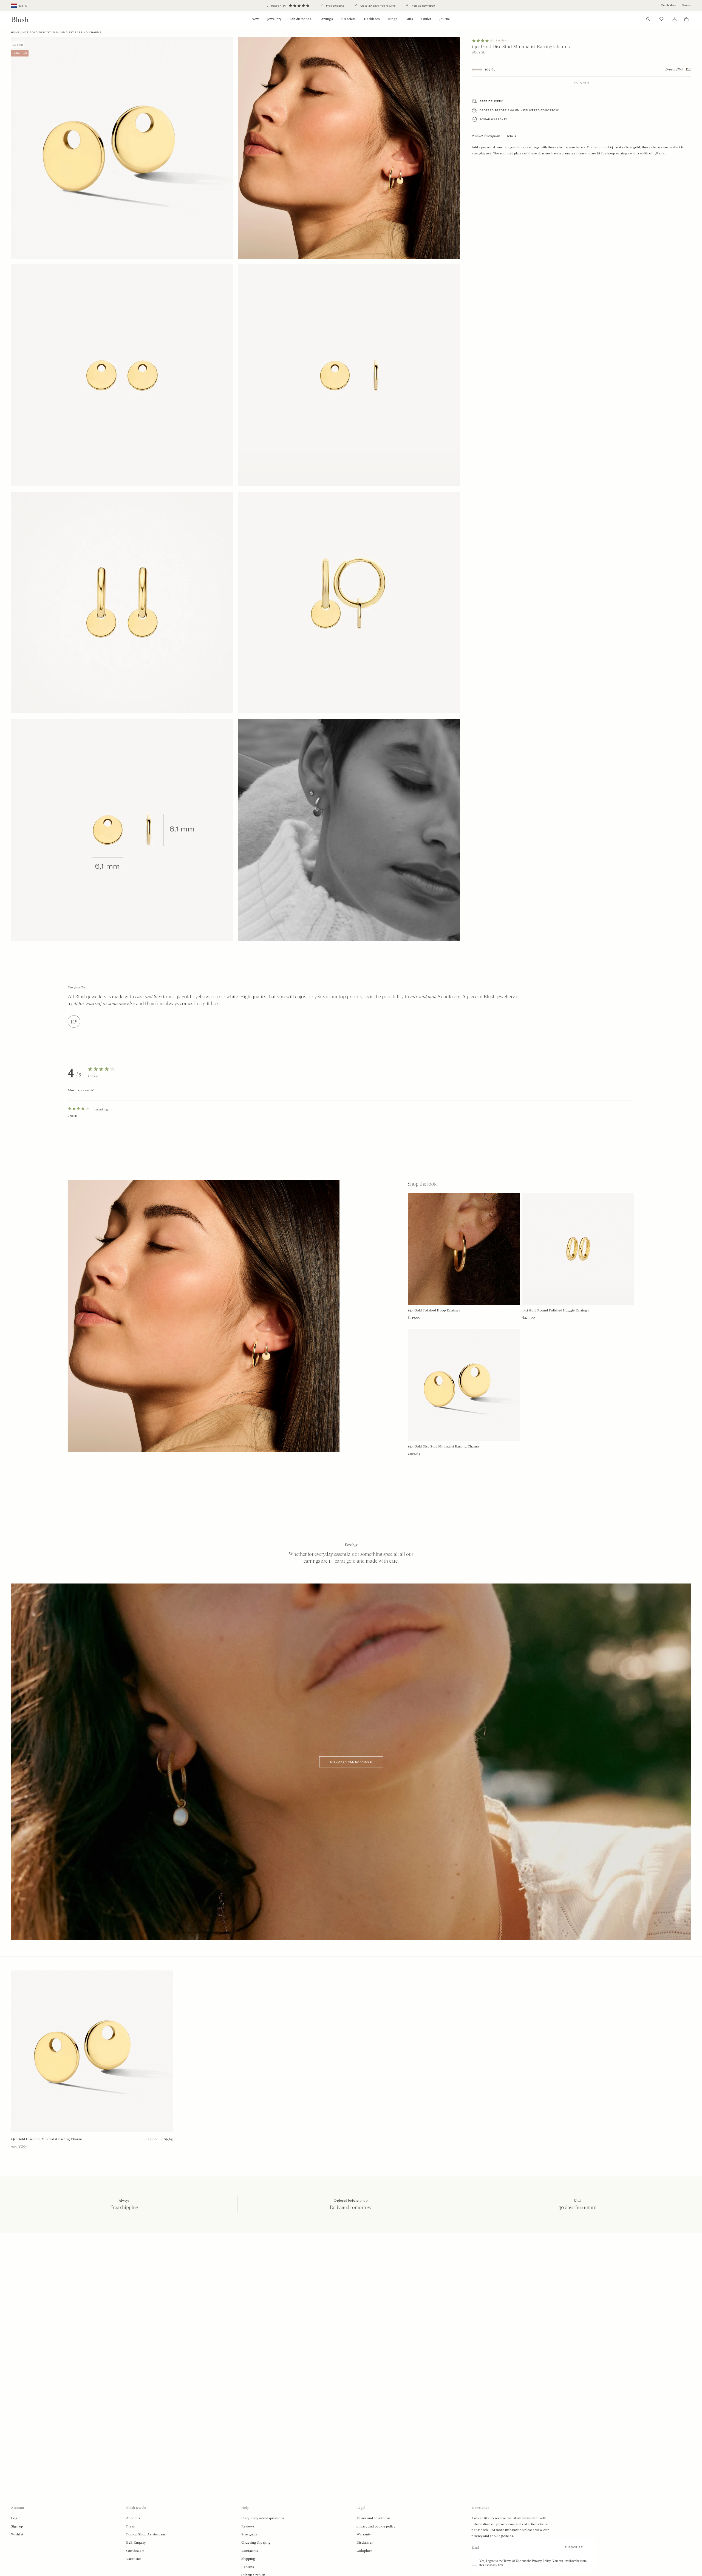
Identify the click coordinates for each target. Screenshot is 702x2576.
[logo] (20, 19)
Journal (445, 19)
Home (15, 32)
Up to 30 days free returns (377, 6)
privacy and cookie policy (376, 2526)
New (255, 19)
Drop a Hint (674, 69)
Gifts (409, 19)
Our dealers (668, 5)
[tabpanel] (351, 1123)
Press (131, 2526)
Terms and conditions (373, 2518)
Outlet (426, 19)
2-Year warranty (493, 119)
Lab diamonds (300, 19)
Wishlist (17, 2534)
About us (133, 2518)
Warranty (364, 2534)
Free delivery (491, 101)
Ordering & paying (256, 2543)
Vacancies (134, 2559)
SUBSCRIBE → (576, 2547)
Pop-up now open (423, 6)
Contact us (250, 2551)
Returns (248, 2567)
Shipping (248, 2559)
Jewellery (274, 19)
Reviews (248, 2526)
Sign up (17, 2526)
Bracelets (348, 19)
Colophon (364, 2551)
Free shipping (335, 6)
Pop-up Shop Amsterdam (145, 2534)
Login (16, 2518)
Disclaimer (365, 2543)
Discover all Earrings (351, 1762)
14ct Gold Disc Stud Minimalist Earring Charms (47, 2139)
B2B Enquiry (136, 2543)
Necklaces (372, 19)
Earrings (326, 19)
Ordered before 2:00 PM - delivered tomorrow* (520, 110)
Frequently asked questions (263, 2518)
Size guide (249, 2534)
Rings (393, 19)
